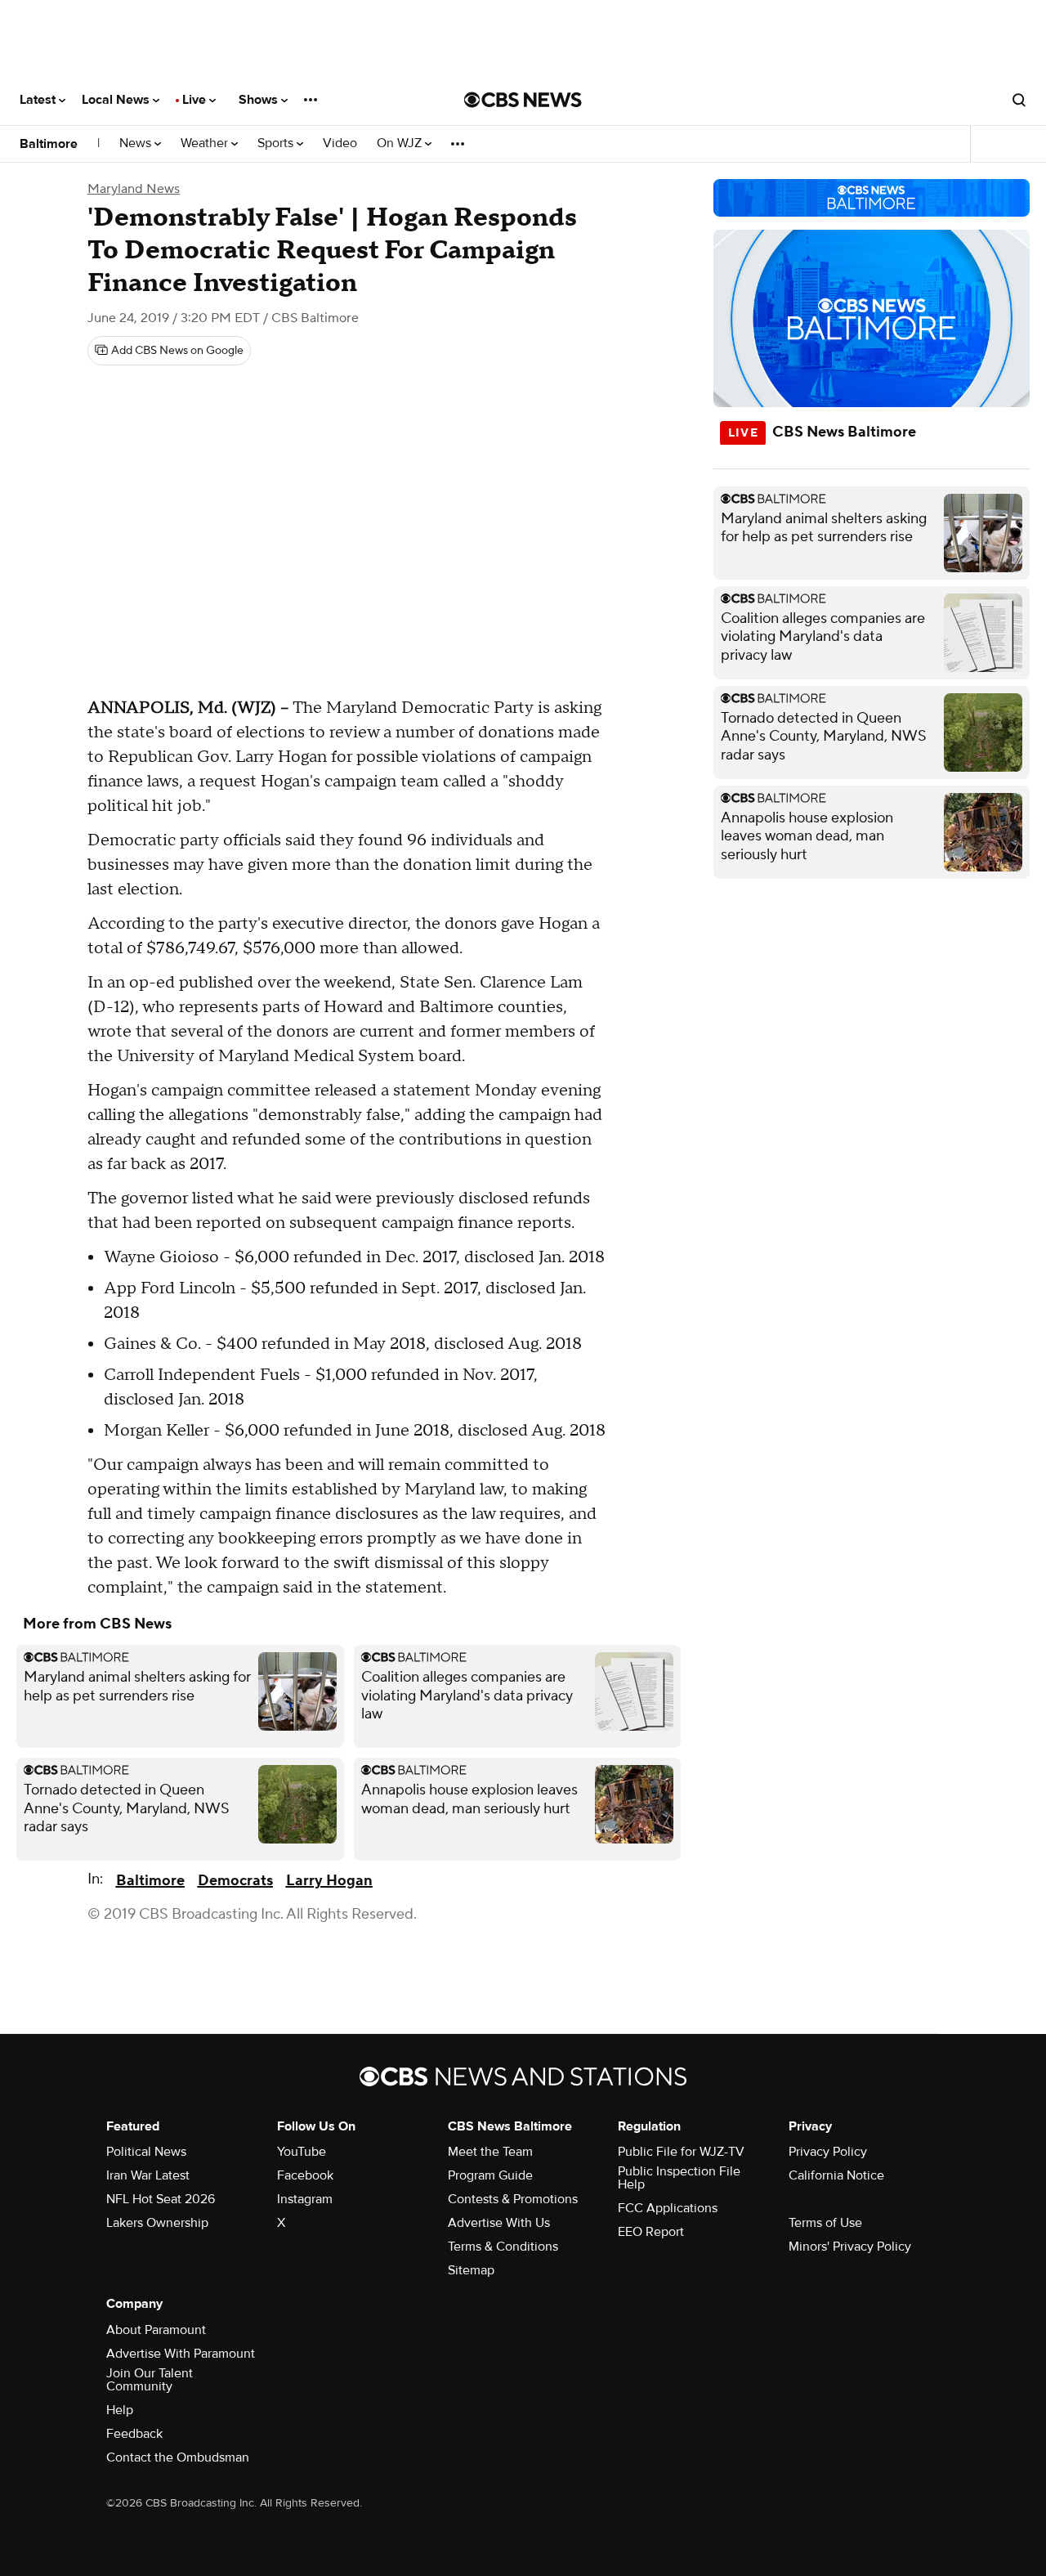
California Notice (836, 2175)
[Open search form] (1019, 100)
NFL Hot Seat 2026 (161, 2199)
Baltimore (49, 144)
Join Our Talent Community (150, 2380)
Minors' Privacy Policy (850, 2247)
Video (340, 143)
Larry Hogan (329, 1881)
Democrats (235, 1881)
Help (120, 2410)
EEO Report (651, 2232)
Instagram (305, 2199)
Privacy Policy (828, 2152)
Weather (206, 143)
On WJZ (401, 143)
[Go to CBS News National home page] (523, 100)
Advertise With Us (499, 2223)
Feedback (134, 2434)
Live (196, 100)
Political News (146, 2152)
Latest (39, 100)
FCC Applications (668, 2208)
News (137, 143)
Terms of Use (825, 2223)
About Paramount (156, 2330)
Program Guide (490, 2175)
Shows (260, 100)
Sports (277, 143)
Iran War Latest (148, 2175)
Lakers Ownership (157, 2223)
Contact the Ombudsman (178, 2457)
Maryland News (134, 189)
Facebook (305, 2175)
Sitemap (471, 2270)
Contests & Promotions (513, 2199)
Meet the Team (490, 2152)
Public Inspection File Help (679, 2178)
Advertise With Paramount (181, 2354)
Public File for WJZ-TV (681, 2152)
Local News (117, 100)
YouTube (302, 2152)
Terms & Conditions (503, 2247)
